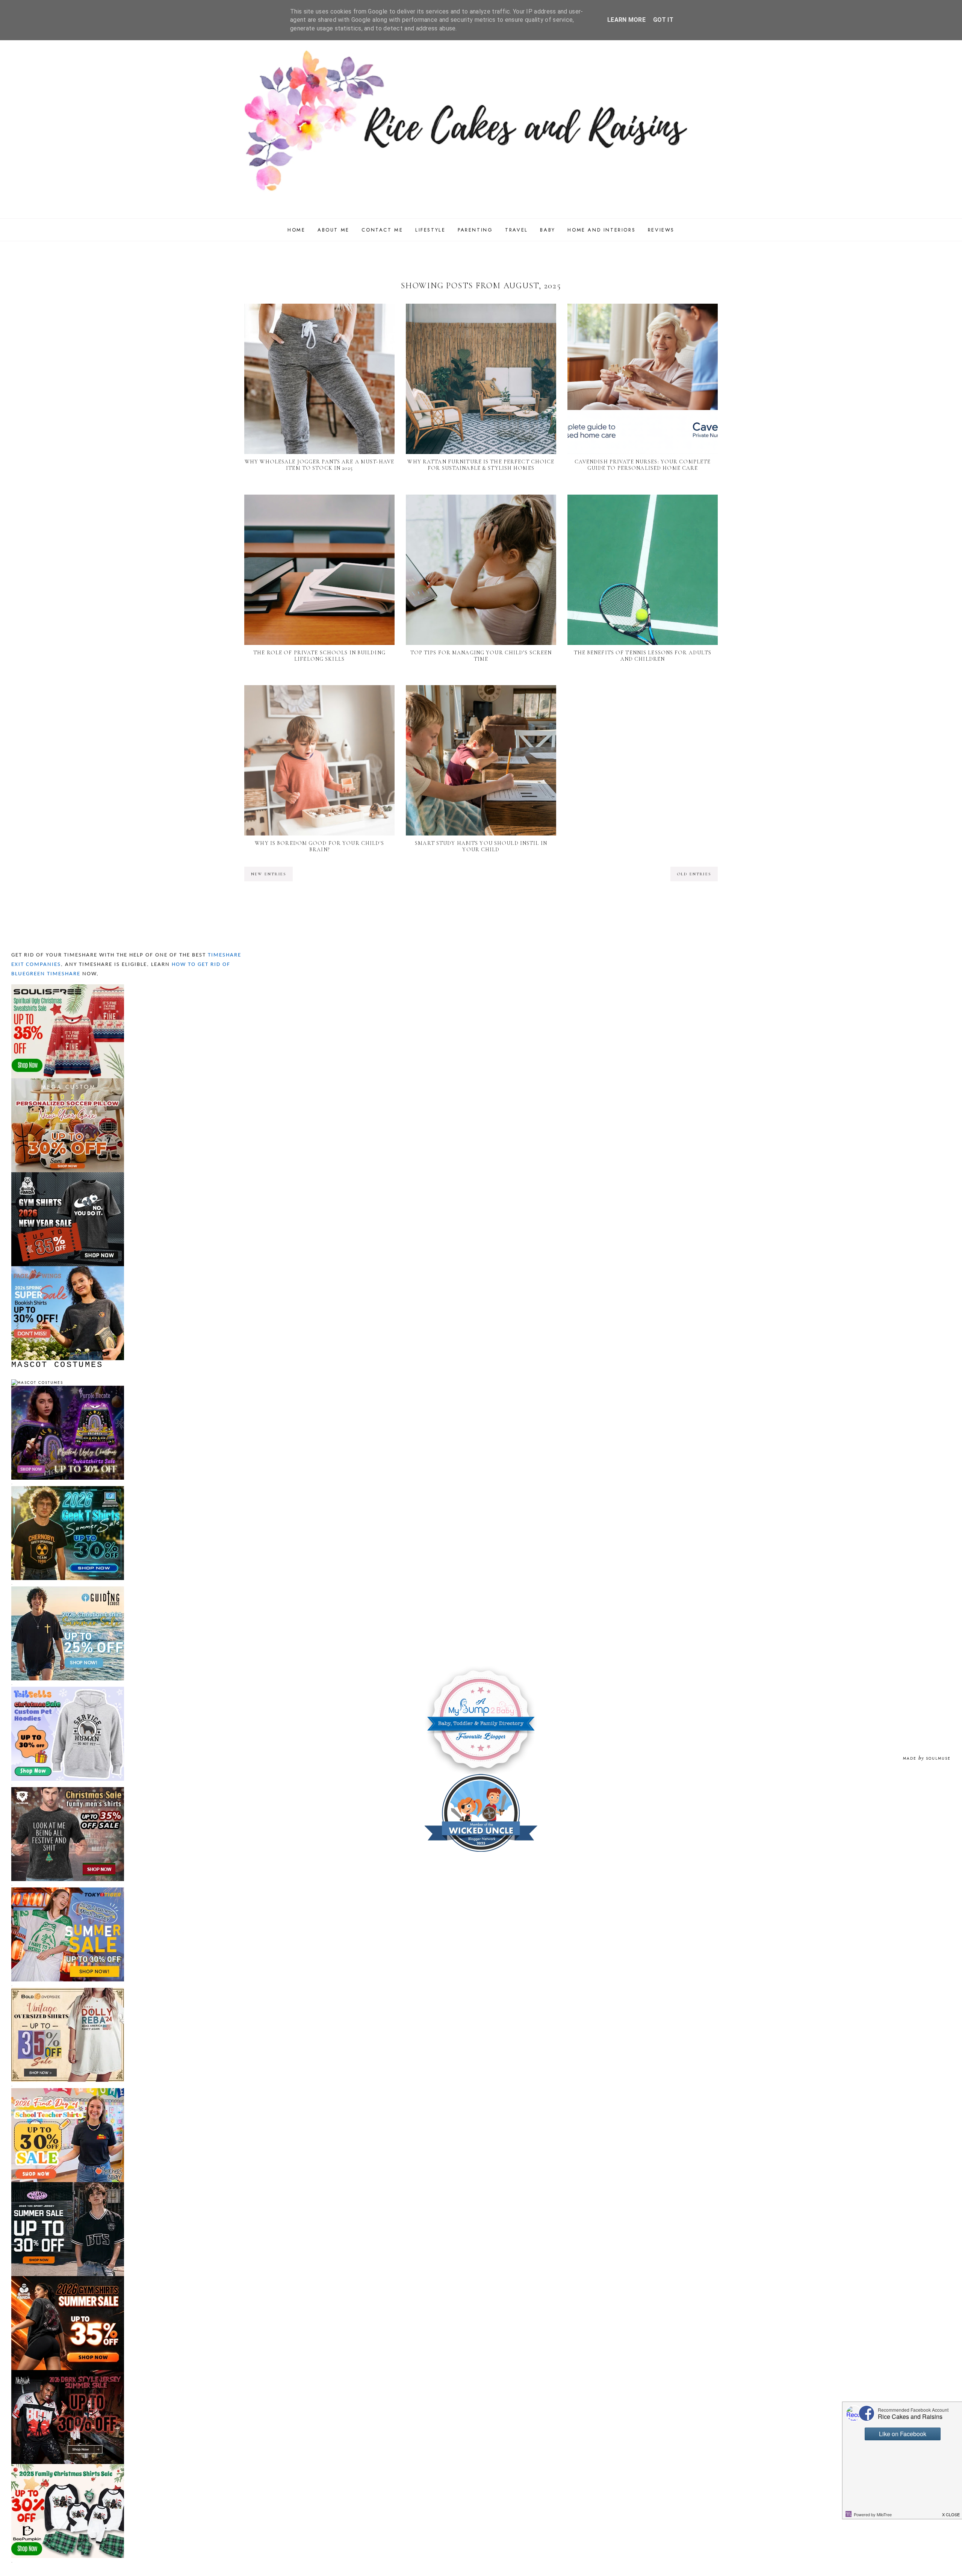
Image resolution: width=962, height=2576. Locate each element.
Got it (663, 20)
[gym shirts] (68, 1175)
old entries (694, 874)
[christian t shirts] (68, 1590)
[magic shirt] (68, 1389)
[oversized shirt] (68, 1991)
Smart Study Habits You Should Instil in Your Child (481, 846)
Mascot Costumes (57, 1365)
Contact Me (382, 230)
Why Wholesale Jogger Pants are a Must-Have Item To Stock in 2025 (319, 465)
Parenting (475, 230)
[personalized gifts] (68, 1081)
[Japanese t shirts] (68, 1891)
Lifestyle (430, 230)
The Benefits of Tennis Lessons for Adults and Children (643, 656)
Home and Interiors (601, 230)
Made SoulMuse (927, 1758)
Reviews (661, 230)
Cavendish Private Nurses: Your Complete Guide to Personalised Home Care (643, 465)
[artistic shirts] (68, 988)
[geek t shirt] (68, 1489)
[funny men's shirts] (68, 1790)
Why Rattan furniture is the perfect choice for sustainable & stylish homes (481, 465)
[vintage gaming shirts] (68, 2373)
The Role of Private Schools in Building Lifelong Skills (319, 656)
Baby (548, 230)
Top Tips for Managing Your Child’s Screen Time (481, 656)
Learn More (626, 20)
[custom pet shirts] (68, 1690)
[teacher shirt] (68, 2091)
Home (296, 230)
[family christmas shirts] (68, 2467)
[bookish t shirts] (68, 1269)
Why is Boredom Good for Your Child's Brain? (319, 846)
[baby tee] (68, 2185)
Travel (517, 230)
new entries (268, 874)
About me (334, 230)
